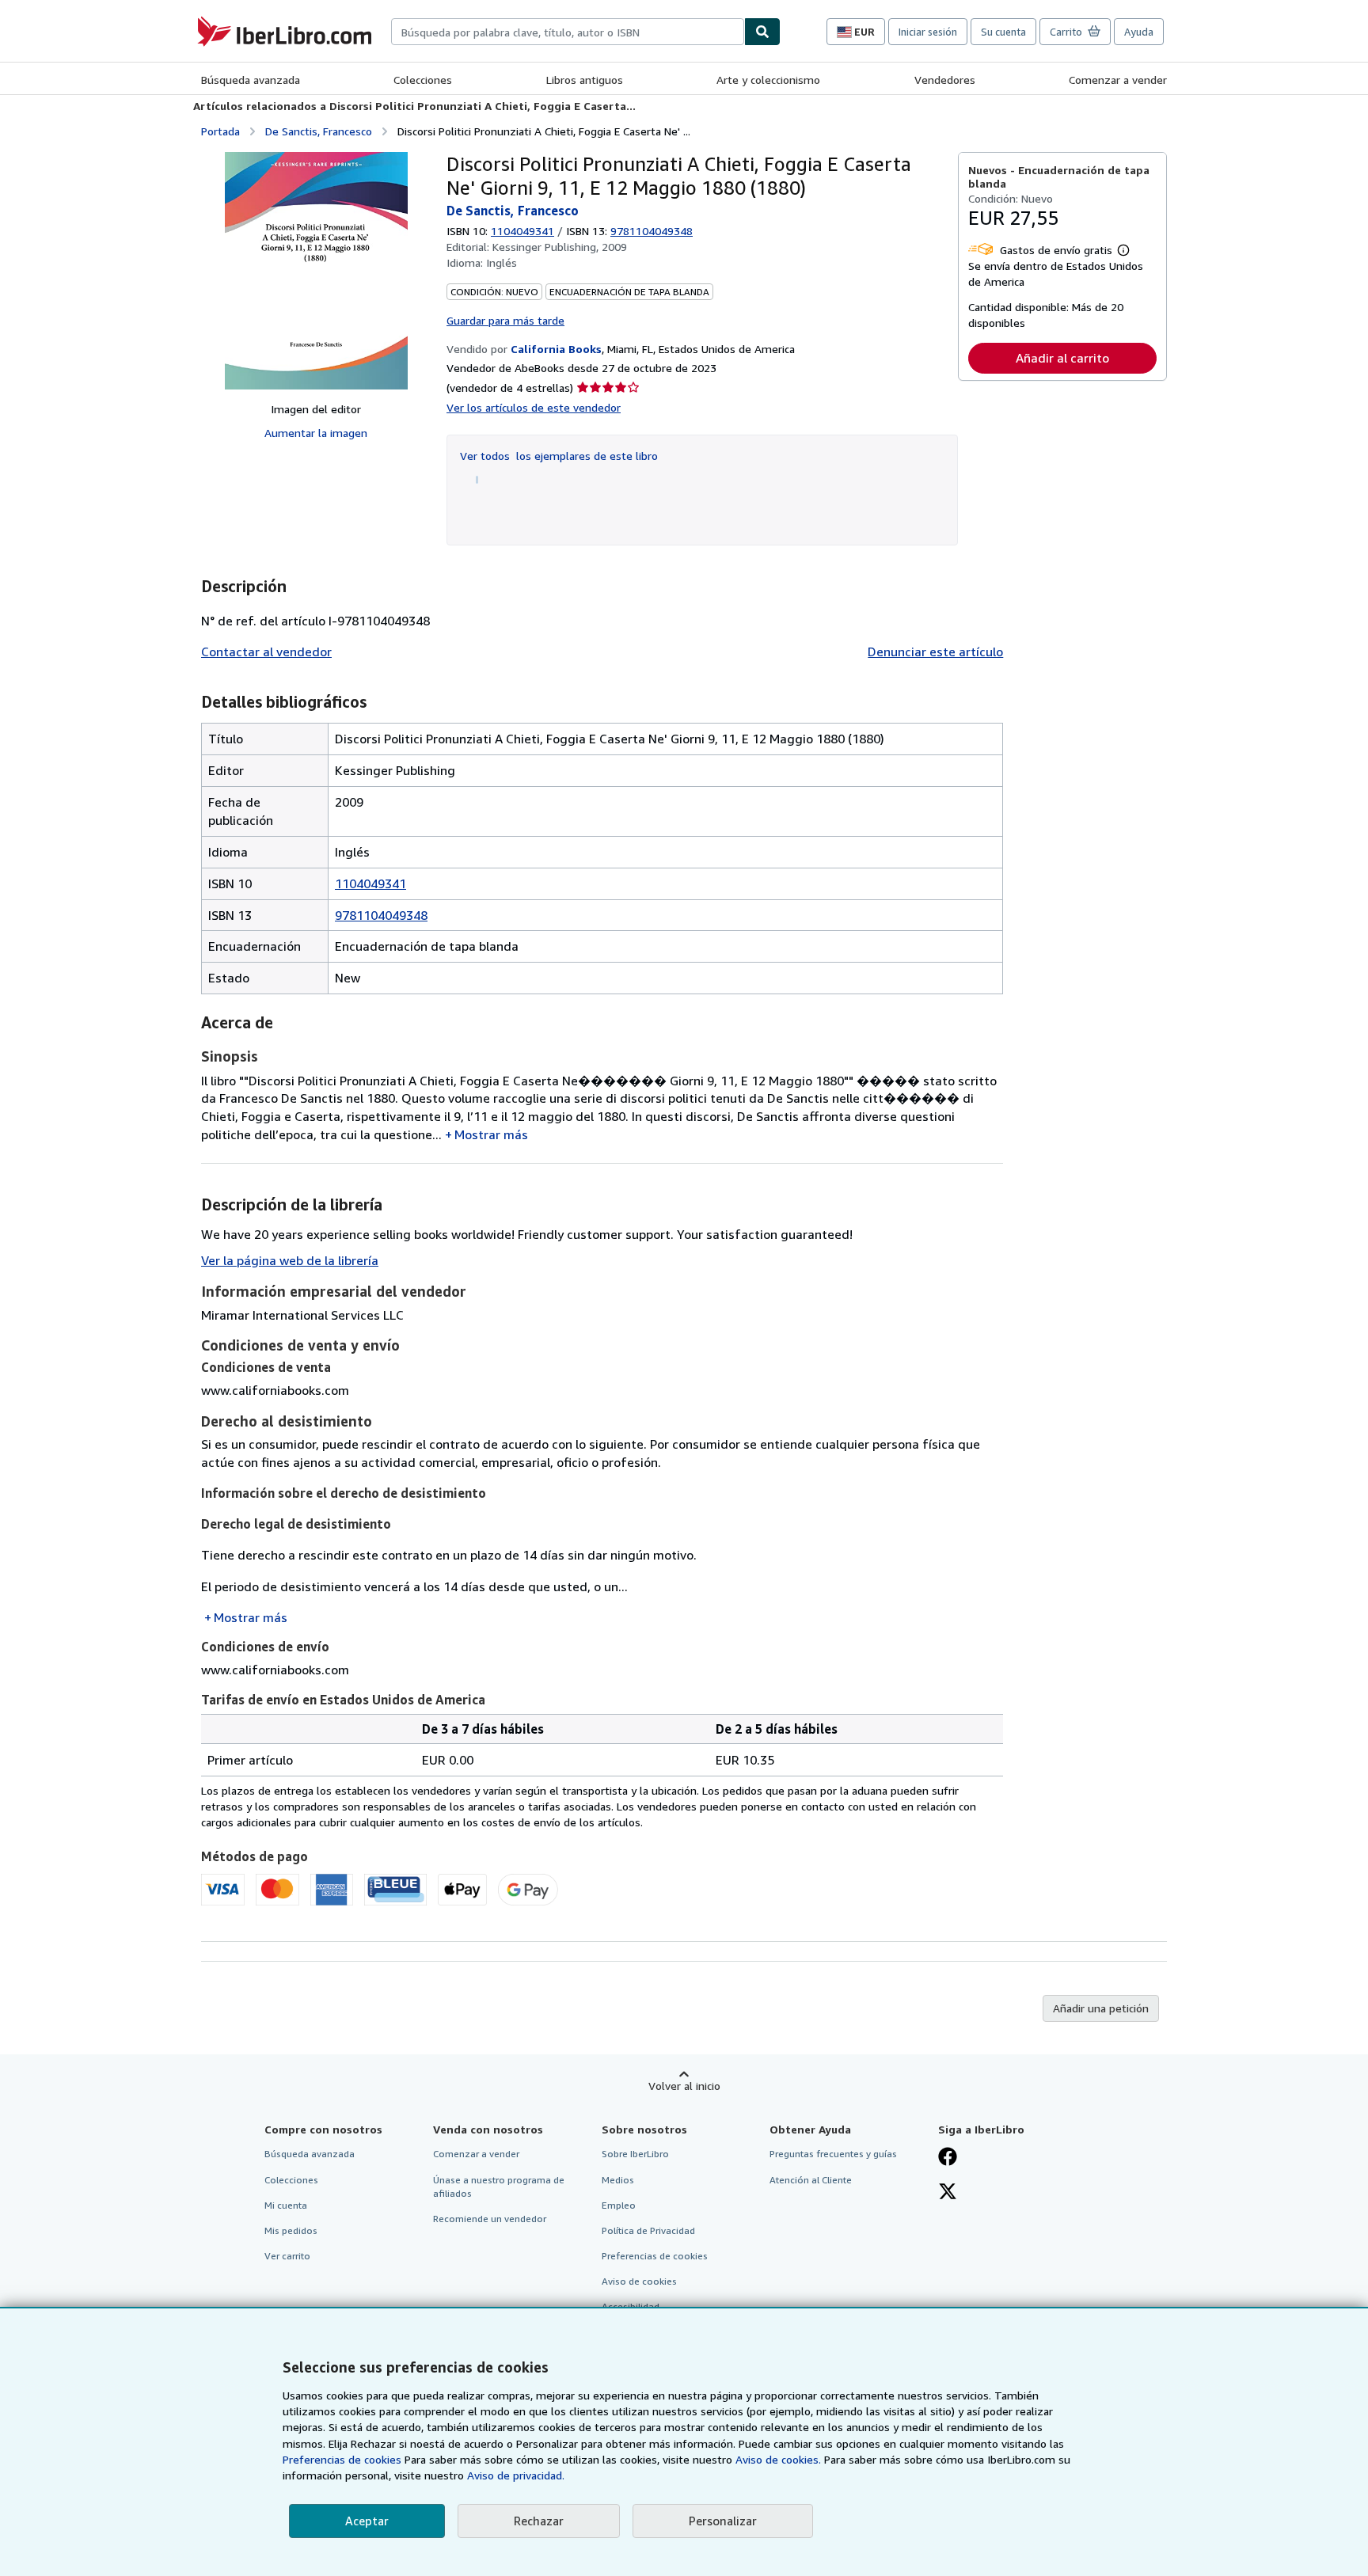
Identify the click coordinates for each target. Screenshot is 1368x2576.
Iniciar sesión (928, 32)
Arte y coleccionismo (768, 80)
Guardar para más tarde (505, 320)
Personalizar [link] (723, 2521)
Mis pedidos (291, 2230)
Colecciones (423, 80)
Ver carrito (287, 2256)
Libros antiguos (585, 80)
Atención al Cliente (811, 2180)
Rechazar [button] (539, 2521)
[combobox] (568, 32)
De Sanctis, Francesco (319, 131)
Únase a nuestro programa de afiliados (499, 2187)
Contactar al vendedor (266, 652)
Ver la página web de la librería (290, 1260)
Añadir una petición (1101, 2008)
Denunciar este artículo (935, 652)
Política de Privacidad (648, 2230)
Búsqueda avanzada (251, 80)
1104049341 (522, 231)
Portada (220, 131)
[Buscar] (762, 32)
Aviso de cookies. (778, 2459)
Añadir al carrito (1062, 358)
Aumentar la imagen (316, 433)
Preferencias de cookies (342, 2459)
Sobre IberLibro (635, 2154)
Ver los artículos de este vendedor (534, 407)
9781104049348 (381, 915)
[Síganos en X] (948, 2193)
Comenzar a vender (1118, 80)
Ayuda (1139, 32)
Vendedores (945, 80)
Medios (618, 2180)
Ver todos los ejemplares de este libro (559, 456)
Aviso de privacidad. (516, 2475)
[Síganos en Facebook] (948, 2158)
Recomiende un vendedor (490, 2219)
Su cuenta (1003, 32)
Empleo (619, 2205)
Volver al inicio (684, 2086)
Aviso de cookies (639, 2281)
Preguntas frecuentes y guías (833, 2154)
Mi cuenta (286, 2205)
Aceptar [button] (367, 2521)
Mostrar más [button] (491, 1134)
